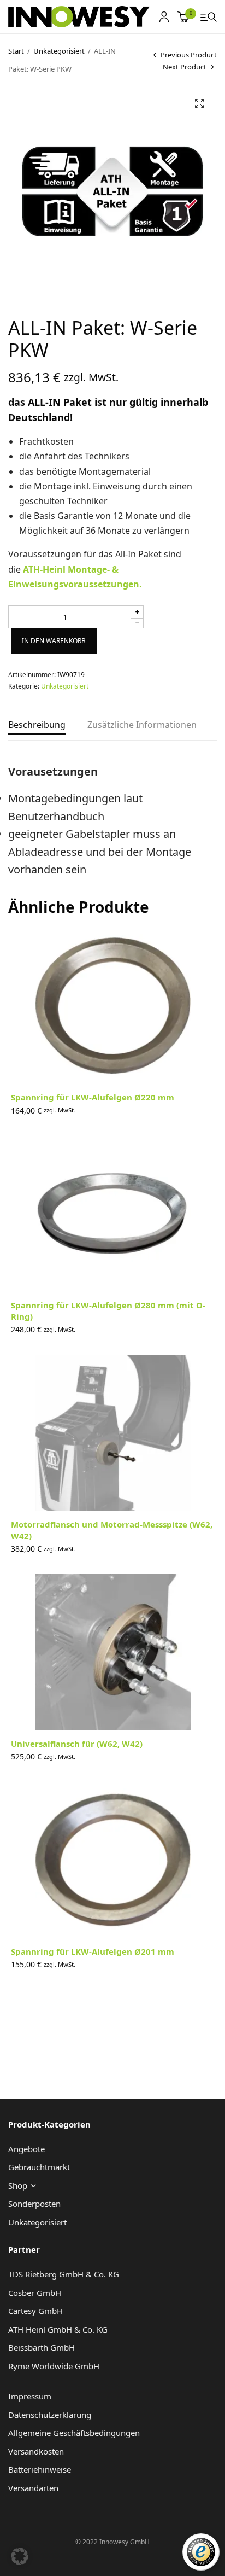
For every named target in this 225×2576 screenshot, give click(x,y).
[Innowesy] (79, 17)
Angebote (26, 2149)
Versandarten (33, 2488)
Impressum (30, 2396)
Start (16, 51)
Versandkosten (36, 2451)
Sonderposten (34, 2204)
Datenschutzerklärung (50, 2415)
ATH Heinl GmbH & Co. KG (58, 2329)
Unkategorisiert (59, 51)
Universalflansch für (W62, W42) (77, 1744)
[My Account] (164, 17)
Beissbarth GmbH (42, 2347)
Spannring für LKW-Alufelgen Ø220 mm (93, 1097)
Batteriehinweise (40, 2469)
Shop (18, 2185)
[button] (199, 103)
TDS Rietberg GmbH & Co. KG (64, 2274)
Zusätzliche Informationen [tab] (142, 725)
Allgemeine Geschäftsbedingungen (74, 2433)
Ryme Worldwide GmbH (54, 2366)
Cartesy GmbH (35, 2311)
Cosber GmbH (35, 2293)
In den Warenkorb (54, 641)
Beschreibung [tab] (37, 725)
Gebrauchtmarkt (39, 2167)
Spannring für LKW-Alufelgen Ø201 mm (93, 1951)
